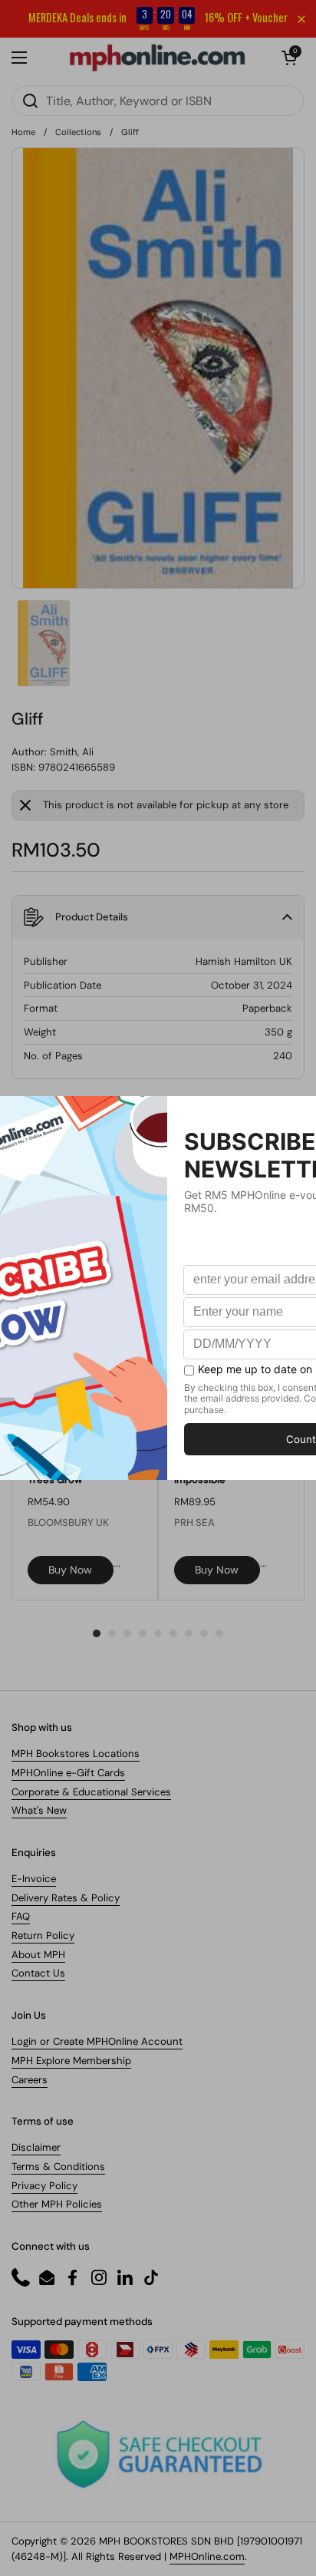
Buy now (70, 1570)
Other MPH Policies (57, 2204)
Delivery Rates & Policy (66, 1898)
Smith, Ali (72, 752)
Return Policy (43, 1935)
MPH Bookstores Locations (76, 1754)
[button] (289, 58)
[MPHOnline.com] (157, 58)
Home (23, 132)
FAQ (21, 1916)
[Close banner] (301, 19)
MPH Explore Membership (71, 2061)
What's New (39, 1810)
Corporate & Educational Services (91, 1792)
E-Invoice (34, 1879)
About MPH (38, 1955)
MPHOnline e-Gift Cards (68, 1773)
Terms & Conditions (58, 2166)
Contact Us (38, 1973)
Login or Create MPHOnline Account (97, 2041)
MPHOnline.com (207, 2556)
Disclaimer (36, 2147)
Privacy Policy (44, 2186)
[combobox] (158, 101)
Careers (30, 2080)
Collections (78, 132)
